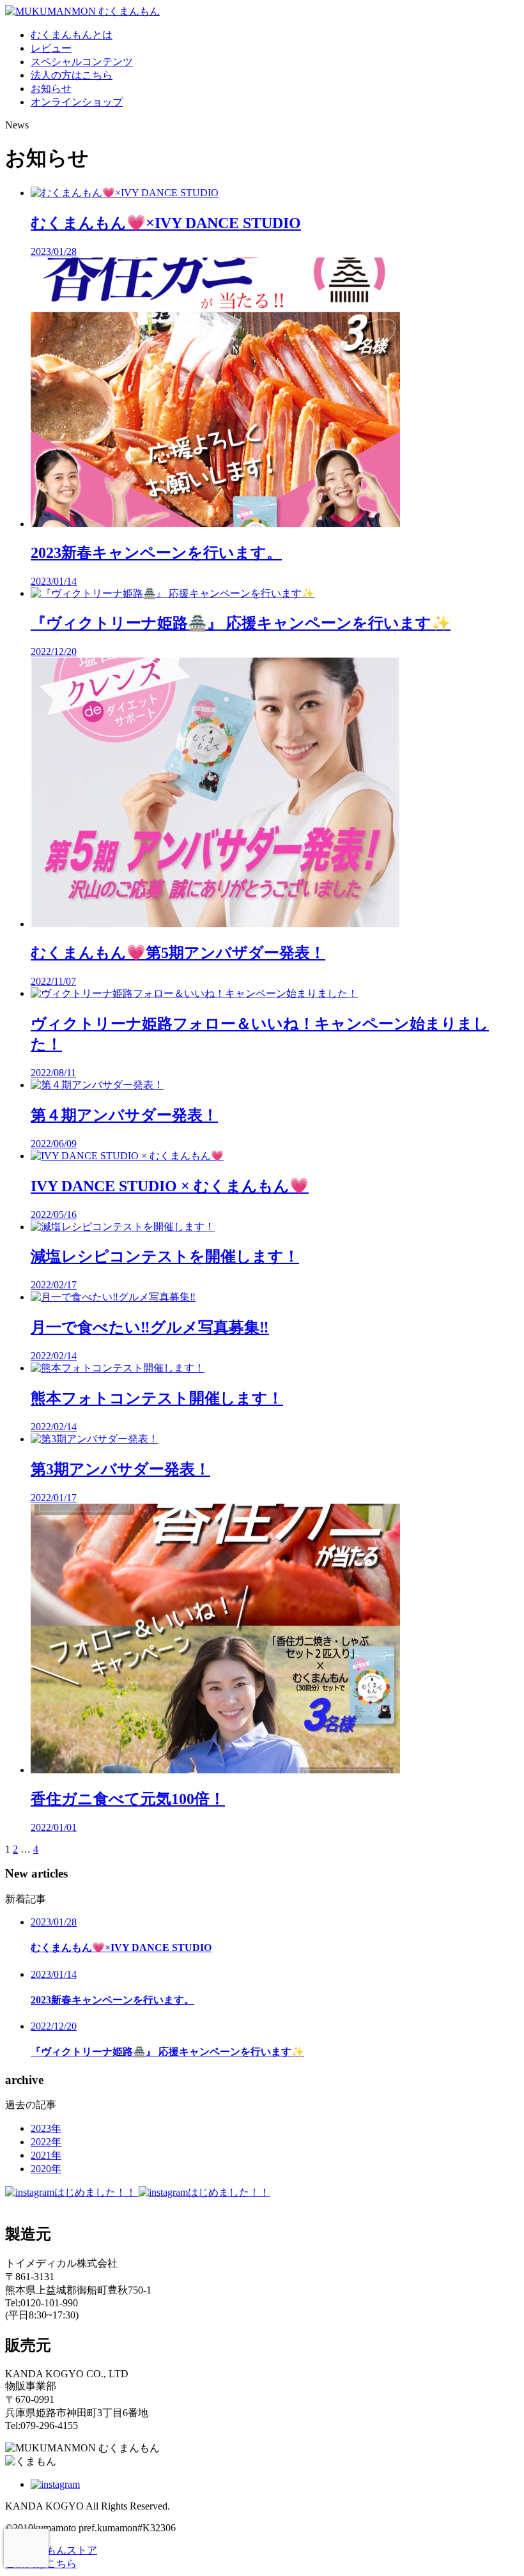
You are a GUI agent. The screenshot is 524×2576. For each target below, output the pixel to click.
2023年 (46, 2128)
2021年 (46, 2155)
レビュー (51, 48)
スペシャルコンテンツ (82, 62)
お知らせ (51, 89)
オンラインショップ (77, 102)
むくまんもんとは (72, 35)
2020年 (46, 2169)
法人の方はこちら (72, 75)
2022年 (46, 2142)
